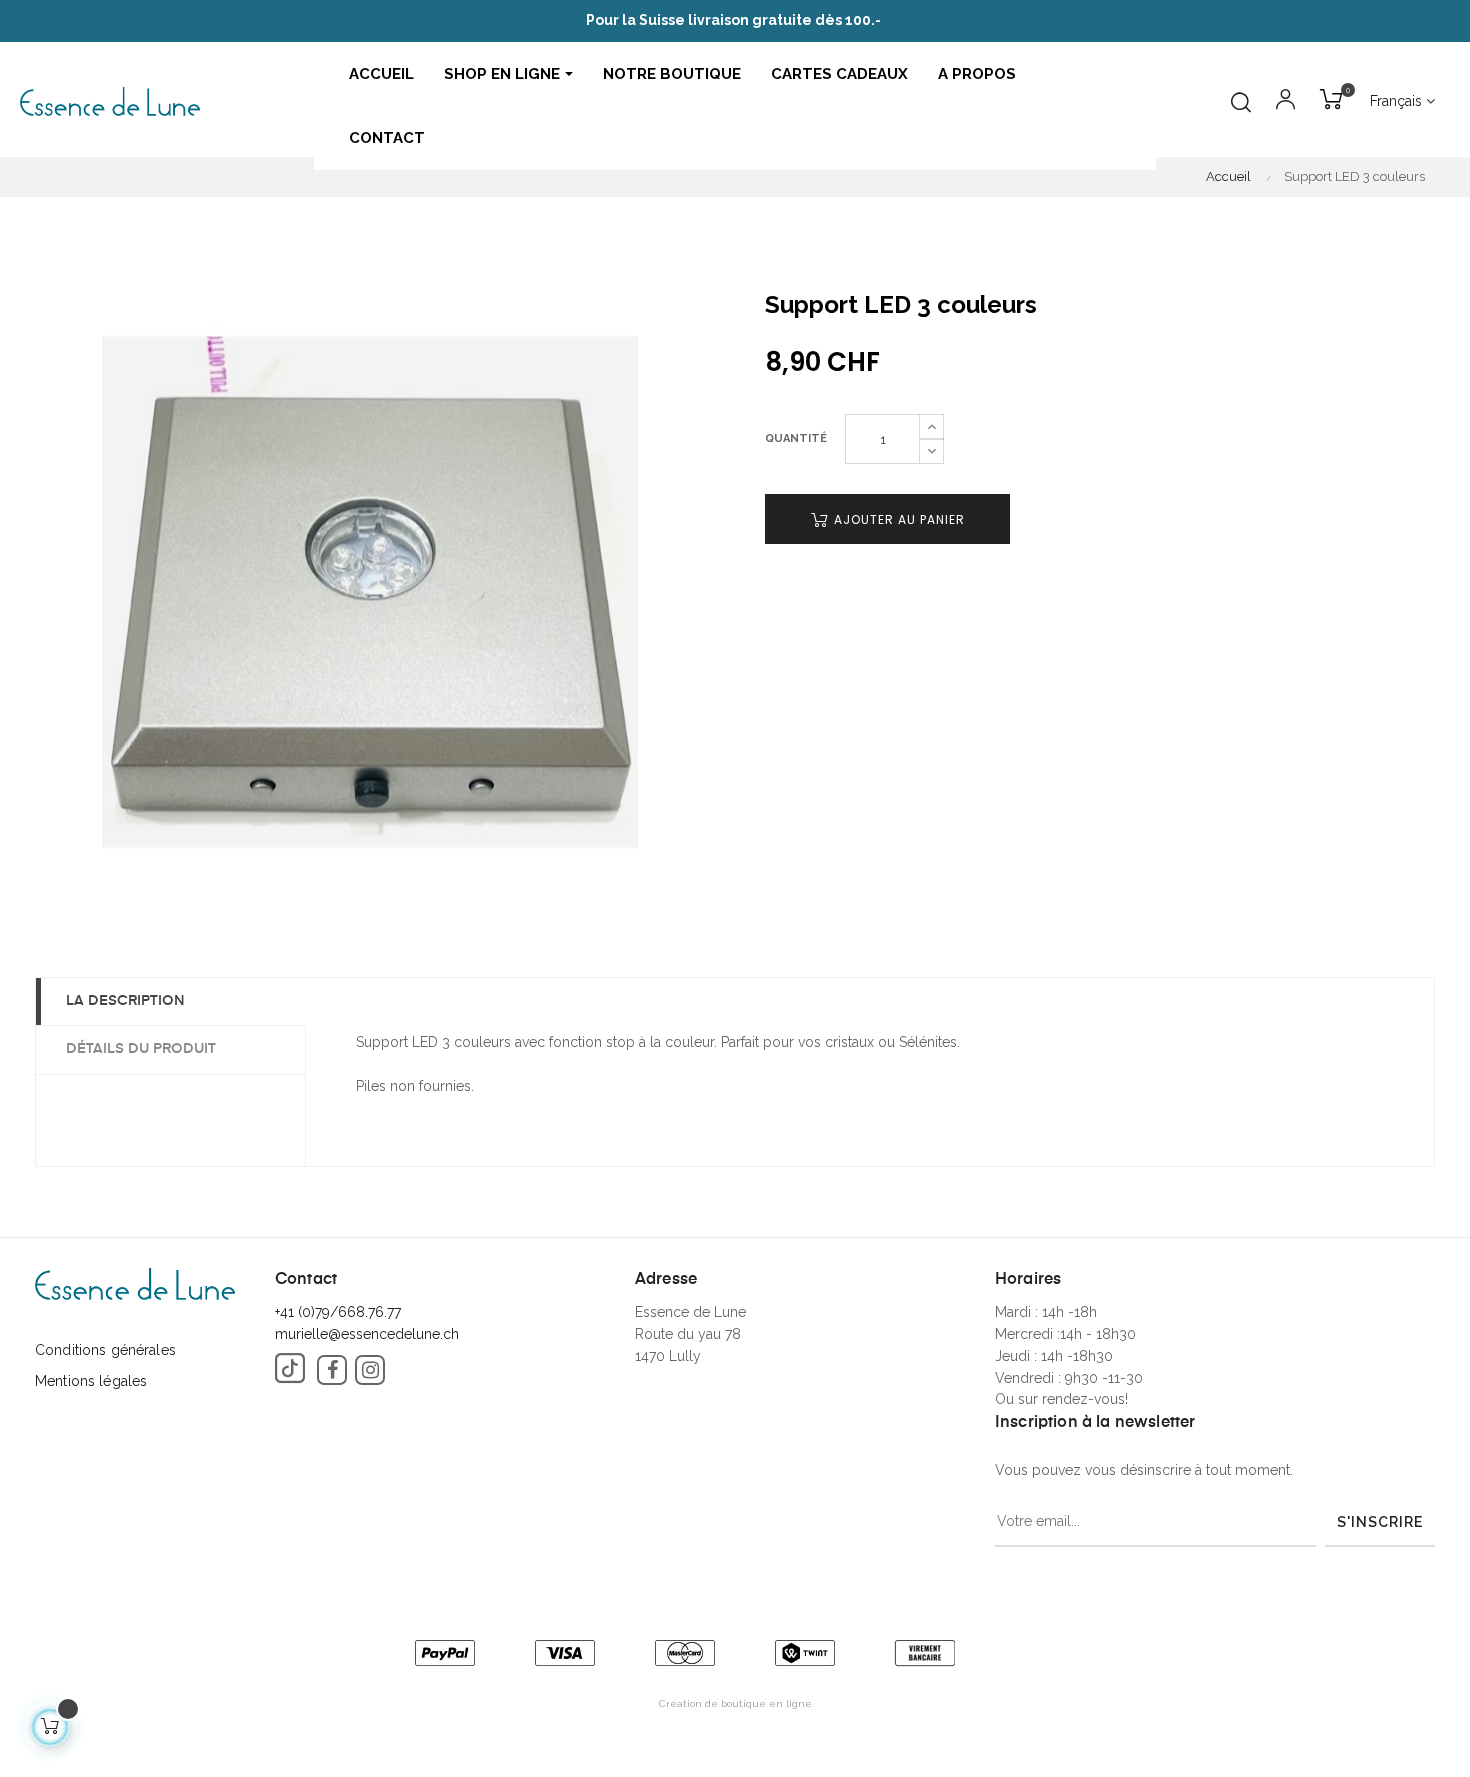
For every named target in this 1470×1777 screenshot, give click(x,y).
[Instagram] (370, 1370)
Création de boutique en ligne (735, 1703)
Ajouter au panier (897, 519)
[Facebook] (332, 1370)
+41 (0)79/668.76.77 (338, 1312)
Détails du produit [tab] (141, 1049)
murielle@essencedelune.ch (367, 1334)
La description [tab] (125, 1001)
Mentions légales (91, 1381)
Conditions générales (105, 1350)
